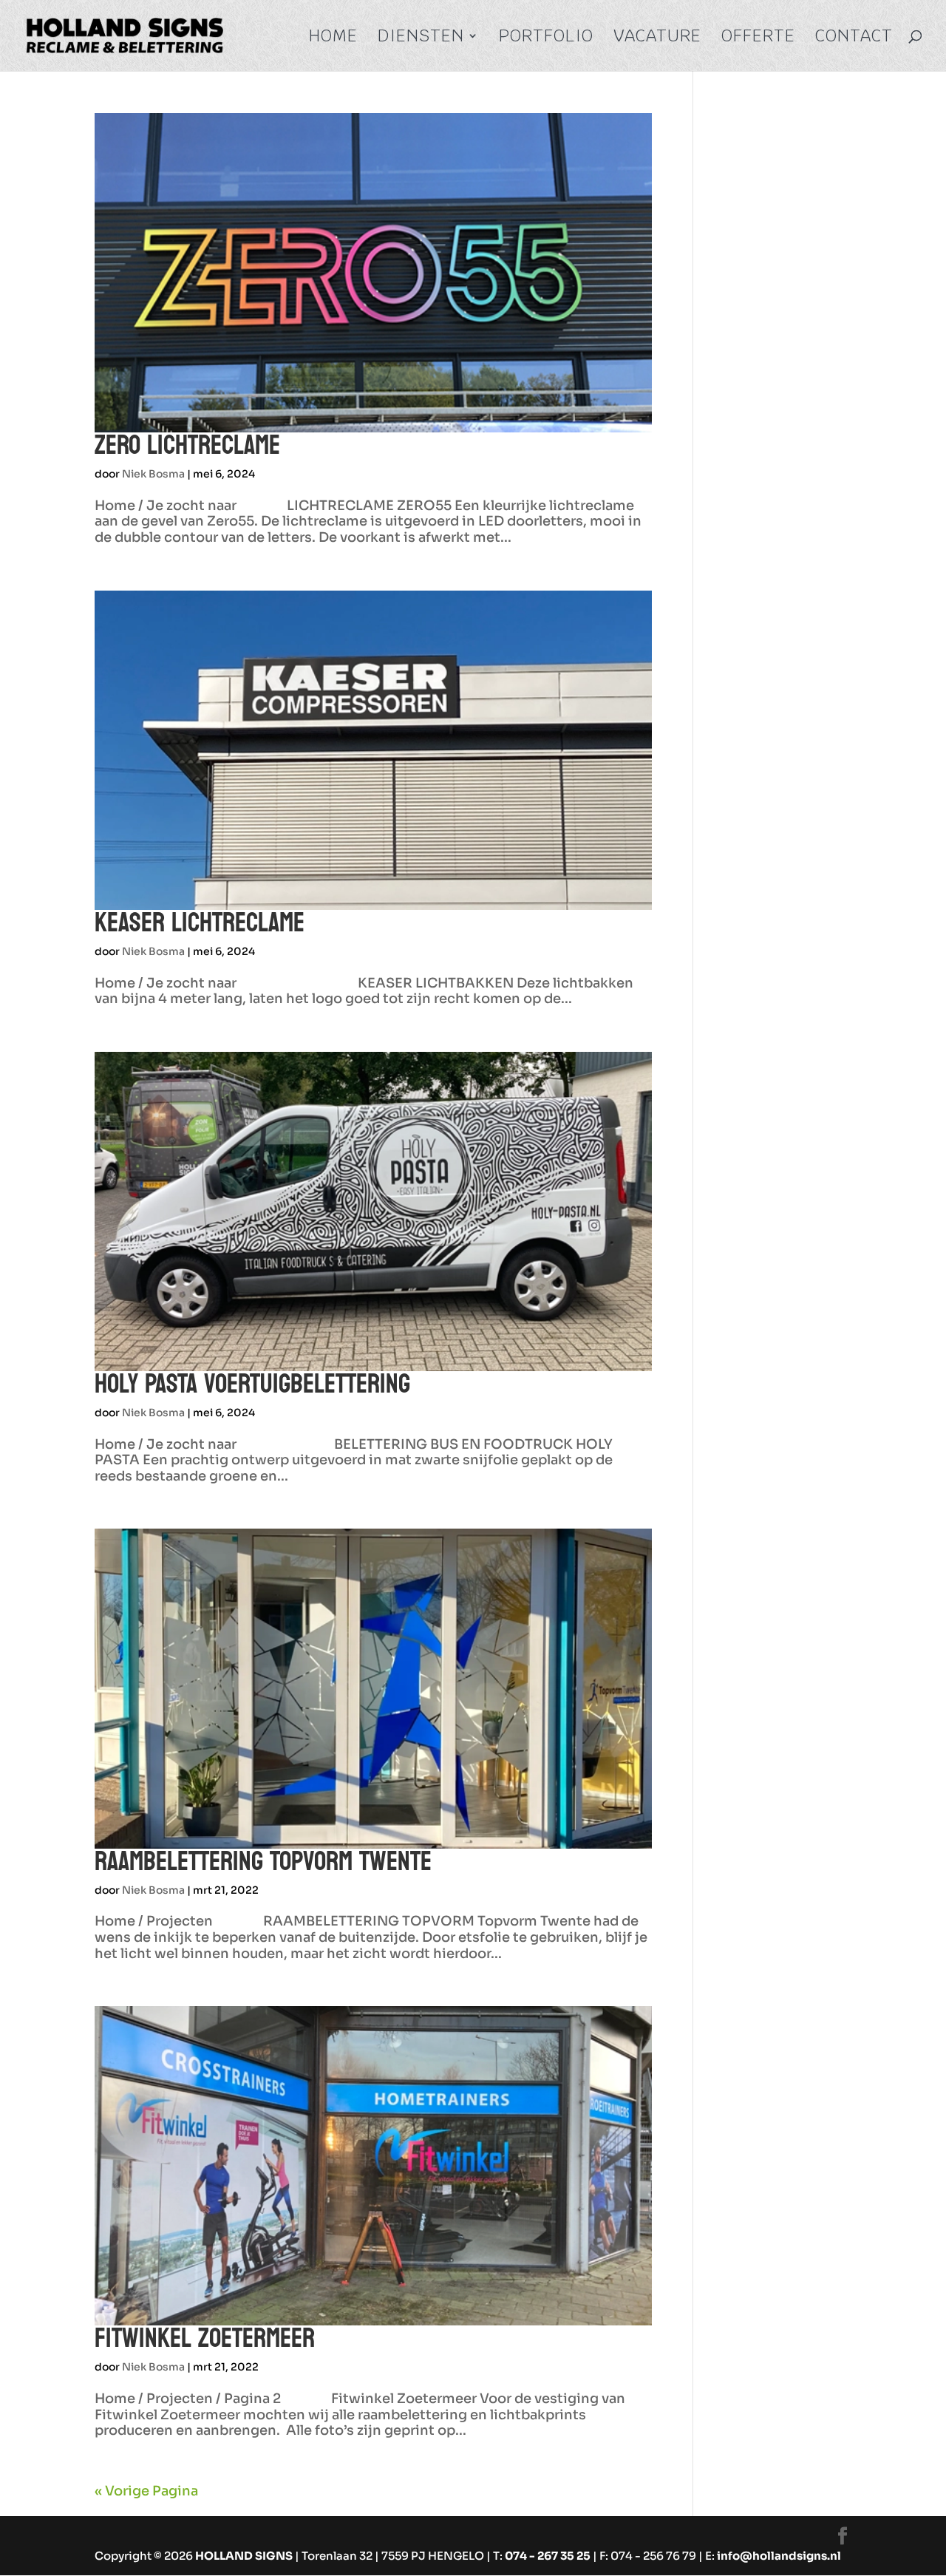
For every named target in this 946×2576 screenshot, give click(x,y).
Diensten (421, 38)
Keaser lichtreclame (200, 923)
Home (333, 38)
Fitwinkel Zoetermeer (205, 2338)
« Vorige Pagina (146, 2491)
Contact (854, 38)
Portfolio (546, 38)
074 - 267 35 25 (548, 2556)
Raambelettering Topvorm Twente (263, 1862)
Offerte (758, 38)
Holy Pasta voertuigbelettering (252, 1384)
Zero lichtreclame (187, 445)
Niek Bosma (153, 474)
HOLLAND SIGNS (244, 2556)
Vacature (657, 38)
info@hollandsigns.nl (779, 2556)
